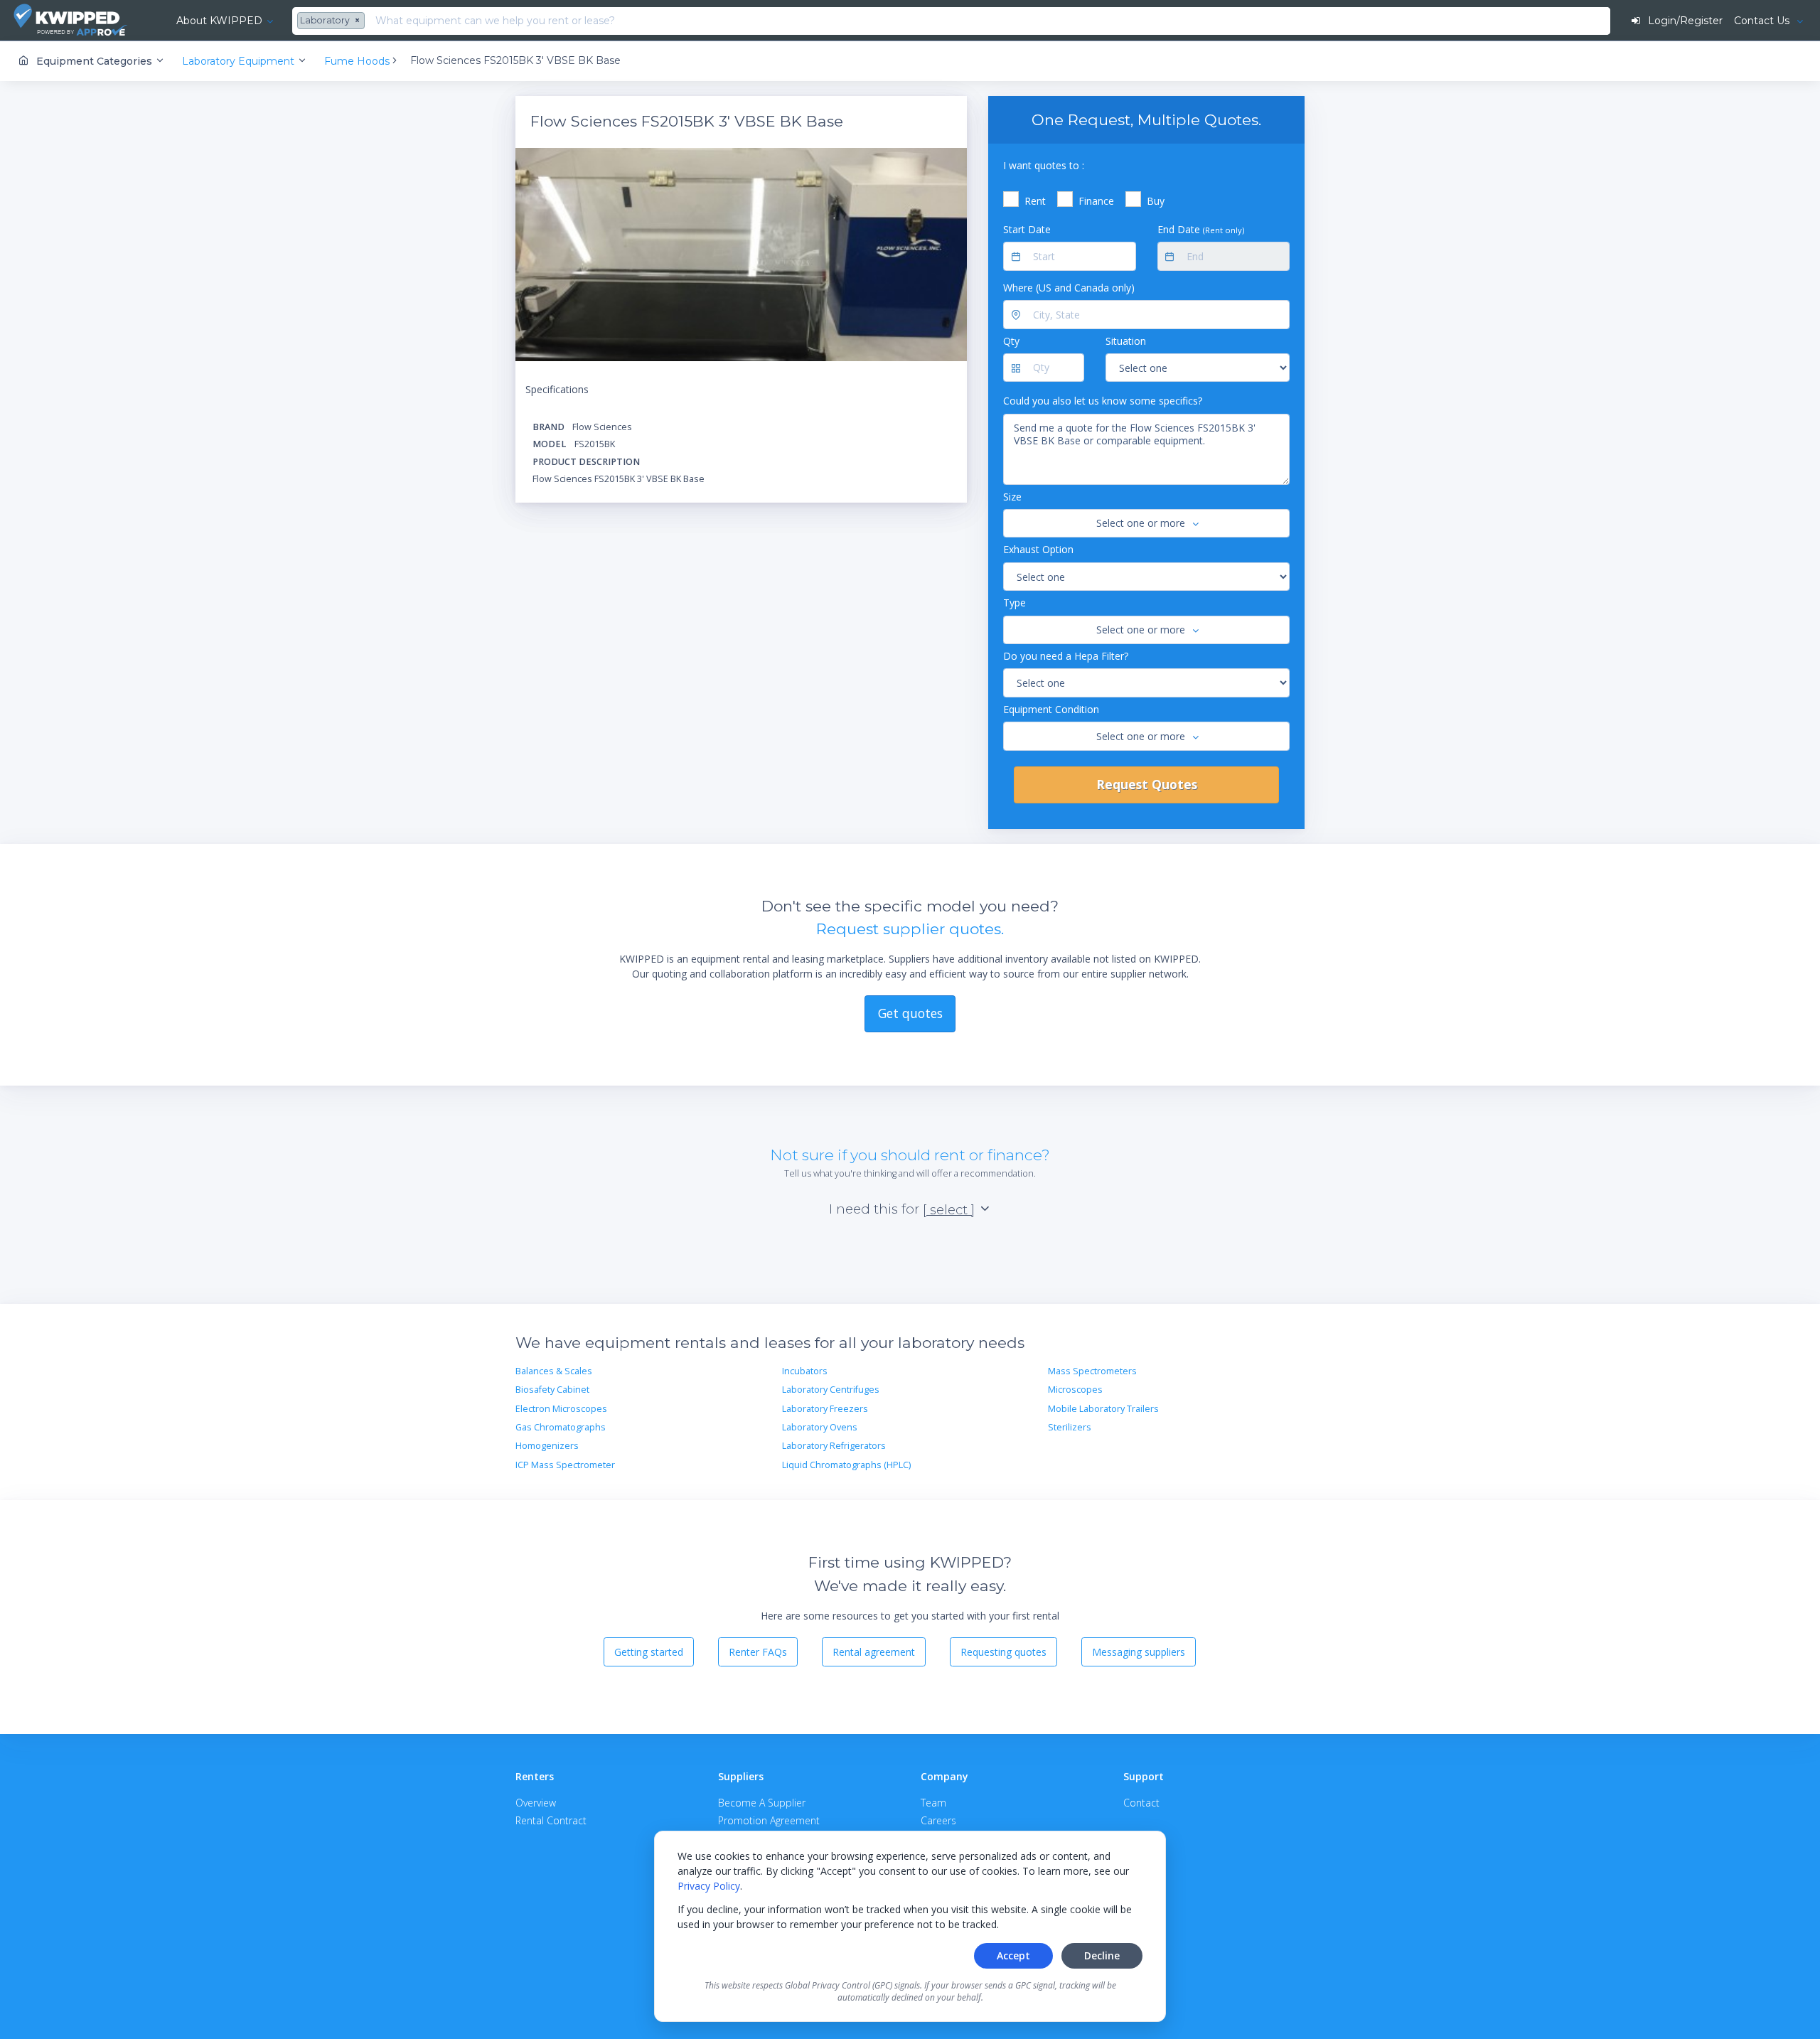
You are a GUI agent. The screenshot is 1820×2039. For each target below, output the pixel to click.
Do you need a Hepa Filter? (1066, 656)
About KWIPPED (219, 21)
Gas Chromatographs (561, 1427)
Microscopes (1075, 1390)
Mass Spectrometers (1092, 1371)
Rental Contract (551, 1820)
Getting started (649, 1652)
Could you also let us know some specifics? (1103, 401)
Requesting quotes (1003, 1652)
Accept (1013, 1955)
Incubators (805, 1371)
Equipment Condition (1051, 709)
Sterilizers (1070, 1427)
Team (933, 1803)
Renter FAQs (758, 1652)
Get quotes (910, 1013)
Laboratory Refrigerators (834, 1446)
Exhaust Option (1038, 549)
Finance (1096, 201)
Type (1015, 603)
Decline (1102, 1955)
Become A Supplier (762, 1803)
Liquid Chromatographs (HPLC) (846, 1465)
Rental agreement (874, 1652)
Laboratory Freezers (825, 1409)
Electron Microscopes (561, 1409)
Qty (1011, 341)
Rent (1035, 201)
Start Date (1027, 229)
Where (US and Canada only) (1069, 288)
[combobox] (333, 21)
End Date (1201, 229)
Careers (938, 1820)
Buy (1156, 201)
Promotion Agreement (769, 1820)
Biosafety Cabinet (552, 1390)
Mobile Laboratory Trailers (1103, 1409)
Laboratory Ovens (820, 1427)
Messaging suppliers (1139, 1652)
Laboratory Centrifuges (831, 1390)
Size (1012, 497)
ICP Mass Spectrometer (565, 1465)
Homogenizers (547, 1446)
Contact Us (1763, 21)
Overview (536, 1803)
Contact (1141, 1803)
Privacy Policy (709, 1886)
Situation (1126, 341)
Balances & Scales (554, 1371)
